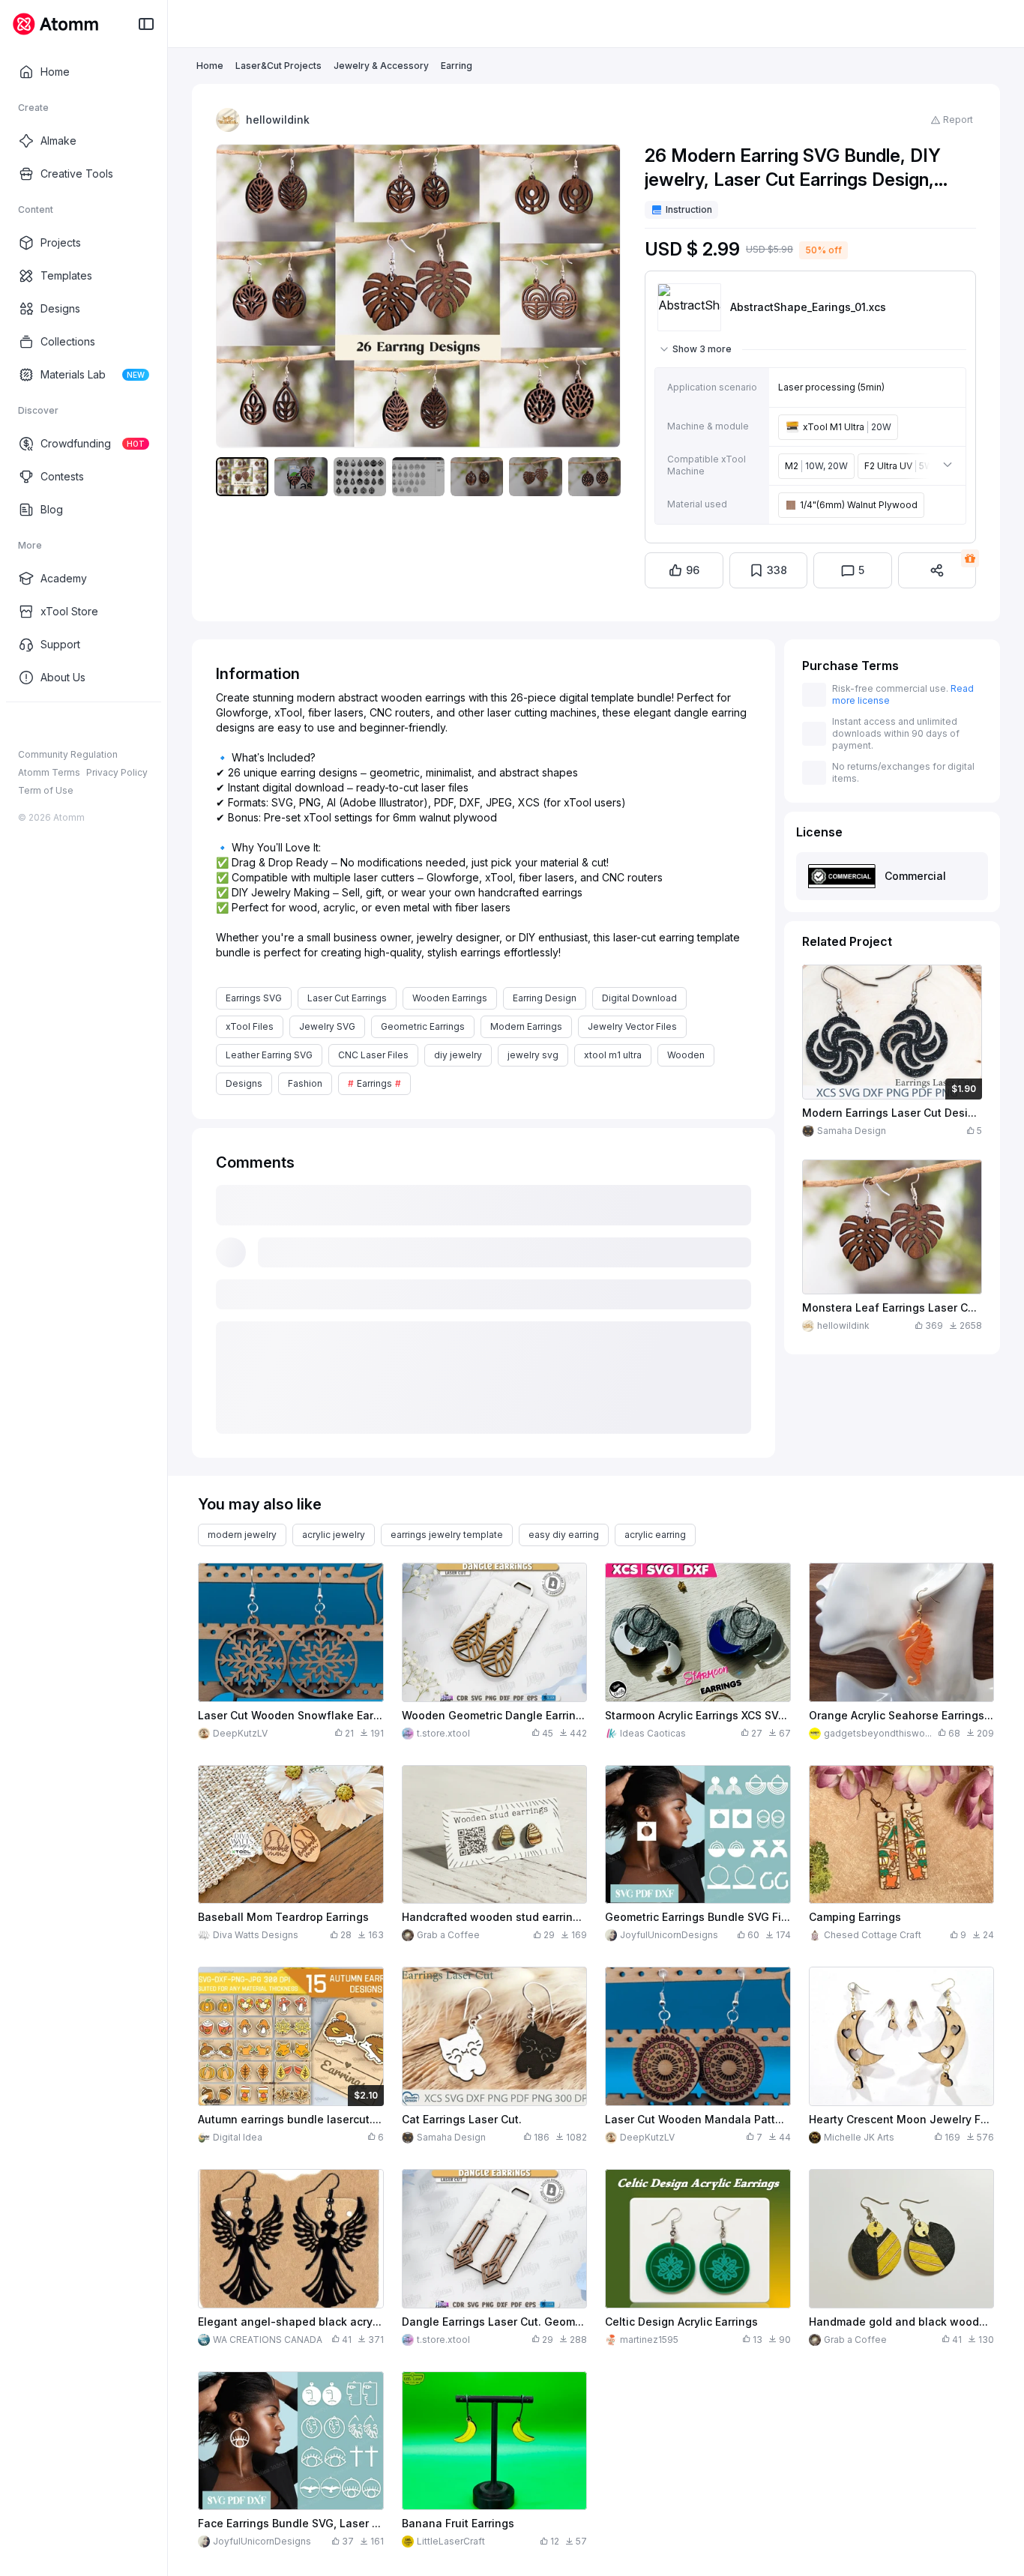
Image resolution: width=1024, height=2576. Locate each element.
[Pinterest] (97, 726)
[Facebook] (25, 726)
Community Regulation (68, 754)
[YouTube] (73, 726)
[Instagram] (49, 726)
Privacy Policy (117, 772)
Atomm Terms (49, 772)
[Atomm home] (55, 24)
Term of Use (46, 790)
